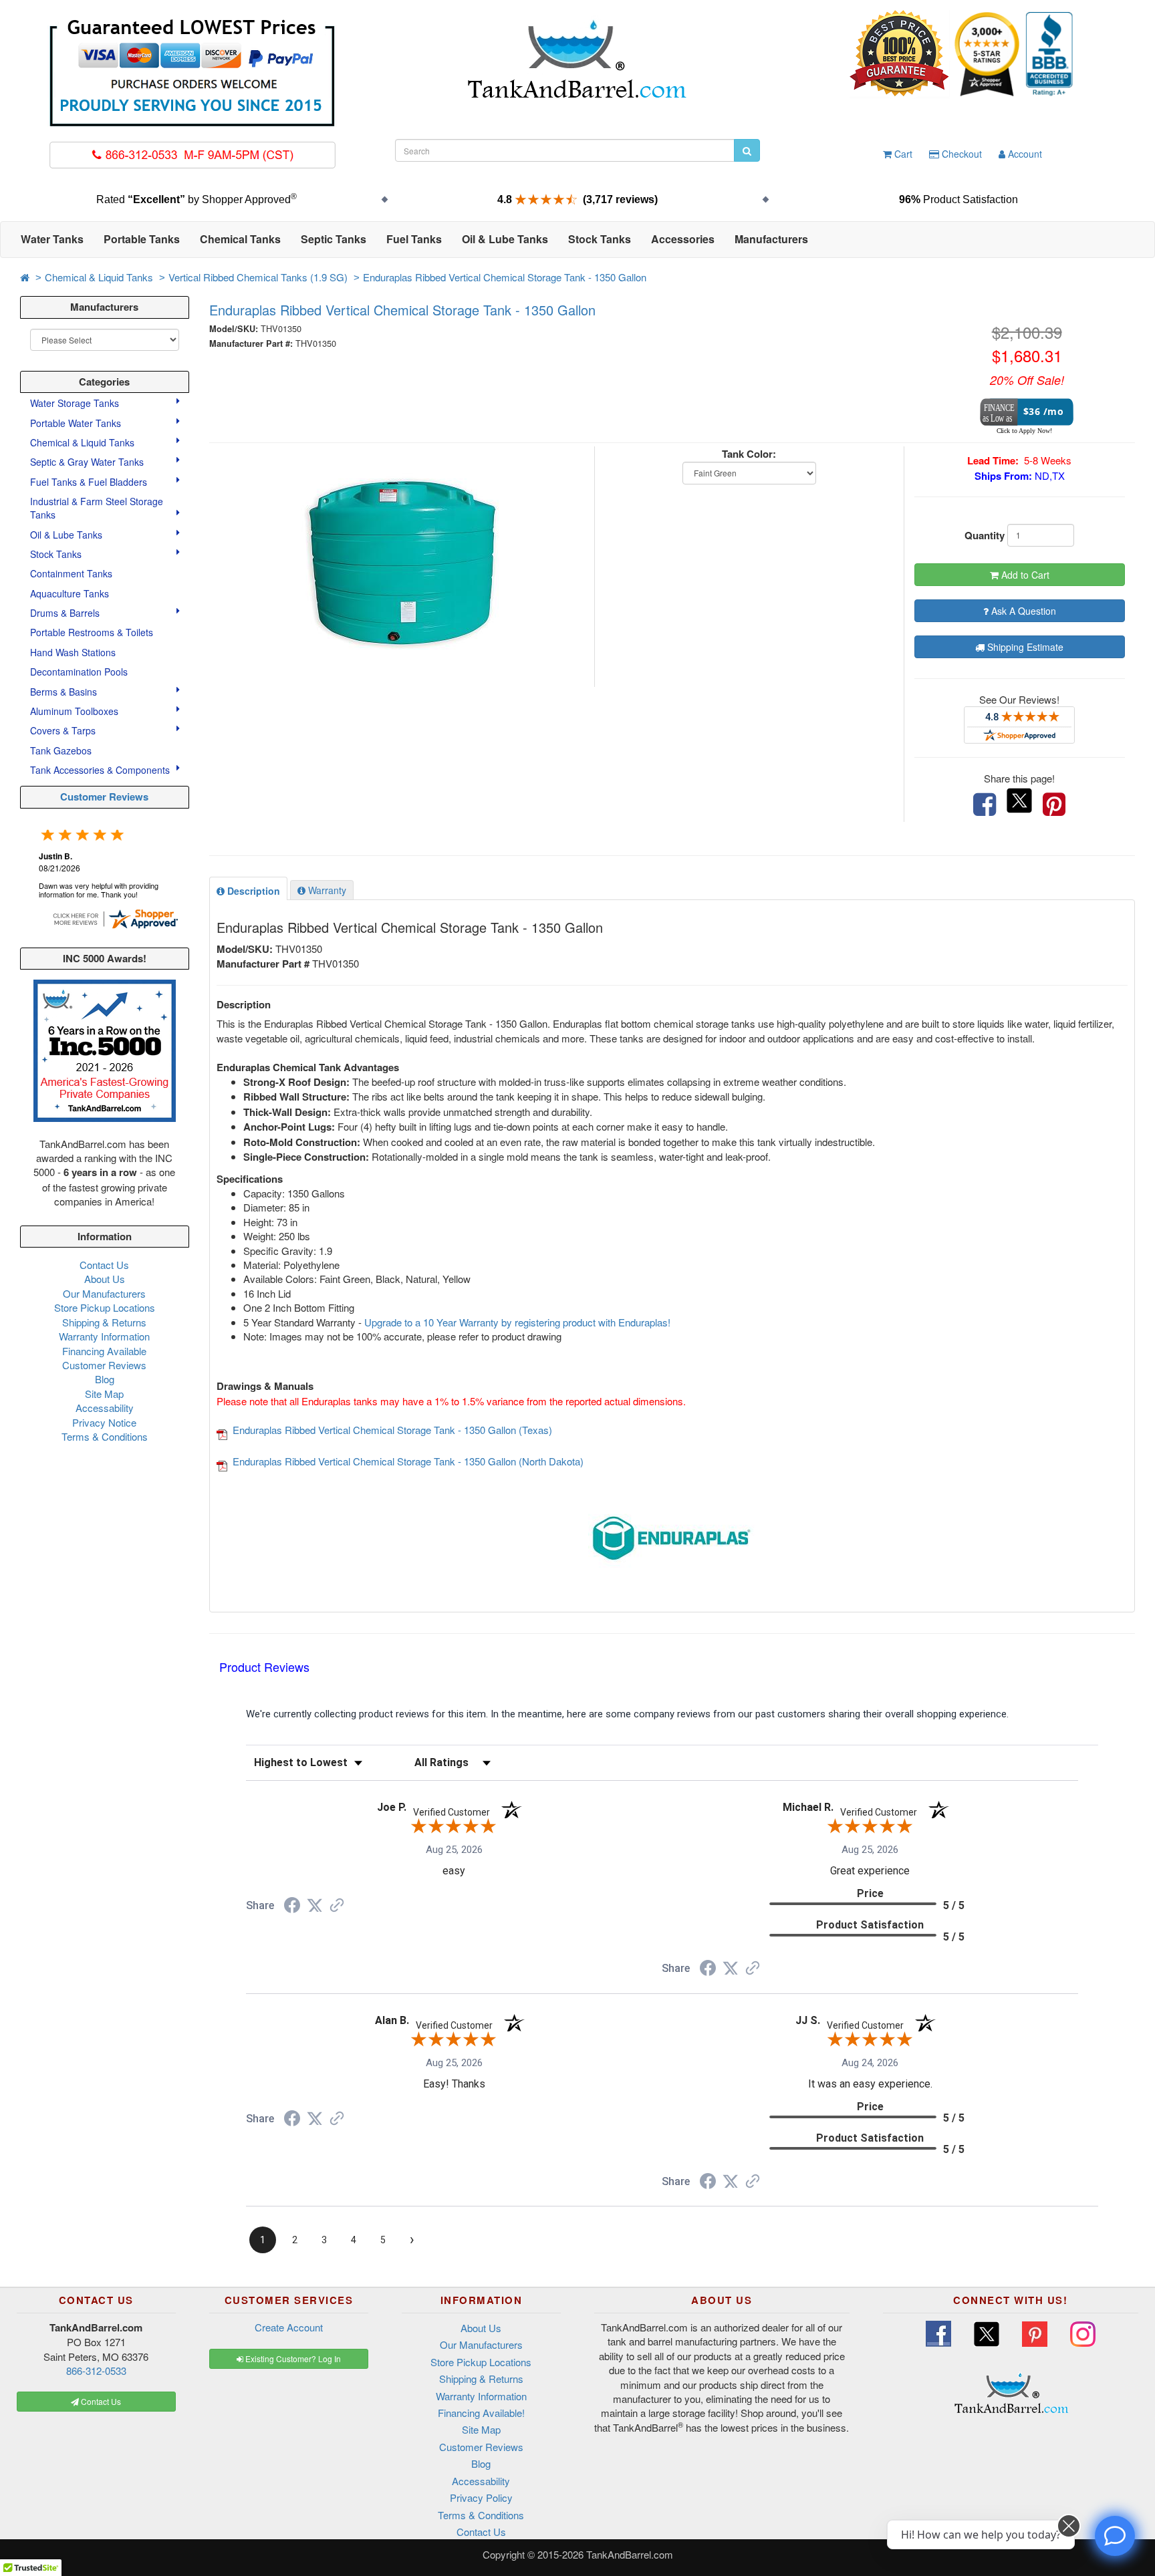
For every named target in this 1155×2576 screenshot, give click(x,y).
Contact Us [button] (100, 2401)
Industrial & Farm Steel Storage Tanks (97, 508)
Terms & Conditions (105, 1436)
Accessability (105, 1408)
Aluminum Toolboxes (76, 711)
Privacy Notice (104, 1422)
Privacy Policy (481, 2497)
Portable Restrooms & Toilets (92, 632)
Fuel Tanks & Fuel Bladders (90, 482)
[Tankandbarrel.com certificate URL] (115, 917)
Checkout (960, 154)
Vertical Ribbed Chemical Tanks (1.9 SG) (258, 277)
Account (1024, 154)
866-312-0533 (96, 2371)
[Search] (747, 150)
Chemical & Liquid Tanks (99, 277)
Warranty (326, 890)
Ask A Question (1022, 611)
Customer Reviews (104, 797)
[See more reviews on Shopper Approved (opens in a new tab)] (337, 1906)
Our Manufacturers (104, 1293)
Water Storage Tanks (76, 403)
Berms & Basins (65, 692)
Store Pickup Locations (105, 1307)
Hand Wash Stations (73, 652)
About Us (105, 1279)
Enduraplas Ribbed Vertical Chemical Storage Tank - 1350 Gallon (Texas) (392, 1430)
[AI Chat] (1115, 2536)
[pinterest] (1054, 805)
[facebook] (985, 805)
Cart (902, 154)
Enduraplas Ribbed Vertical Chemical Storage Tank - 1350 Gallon (505, 277)
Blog (105, 1379)
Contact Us (104, 1265)
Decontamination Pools (79, 672)
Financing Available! (481, 2413)
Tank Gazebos (61, 750)
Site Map (104, 1394)
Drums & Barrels (66, 613)
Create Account (289, 2327)
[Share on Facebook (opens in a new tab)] (292, 1907)
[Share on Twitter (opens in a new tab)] (315, 1906)
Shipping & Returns (104, 1322)
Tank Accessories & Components (101, 770)
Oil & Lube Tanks (68, 535)
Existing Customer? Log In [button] (292, 2358)
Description (252, 891)
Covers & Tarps (64, 730)
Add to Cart (1024, 575)
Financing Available (104, 1351)
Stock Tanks (57, 554)
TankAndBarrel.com (630, 2554)
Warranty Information (104, 1336)
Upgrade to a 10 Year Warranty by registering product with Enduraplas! (517, 1322)
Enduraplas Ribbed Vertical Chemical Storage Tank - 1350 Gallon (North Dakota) (408, 1461)
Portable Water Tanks (77, 423)
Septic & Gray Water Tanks (88, 462)
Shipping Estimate (1024, 647)
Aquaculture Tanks (70, 593)
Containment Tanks (71, 573)
